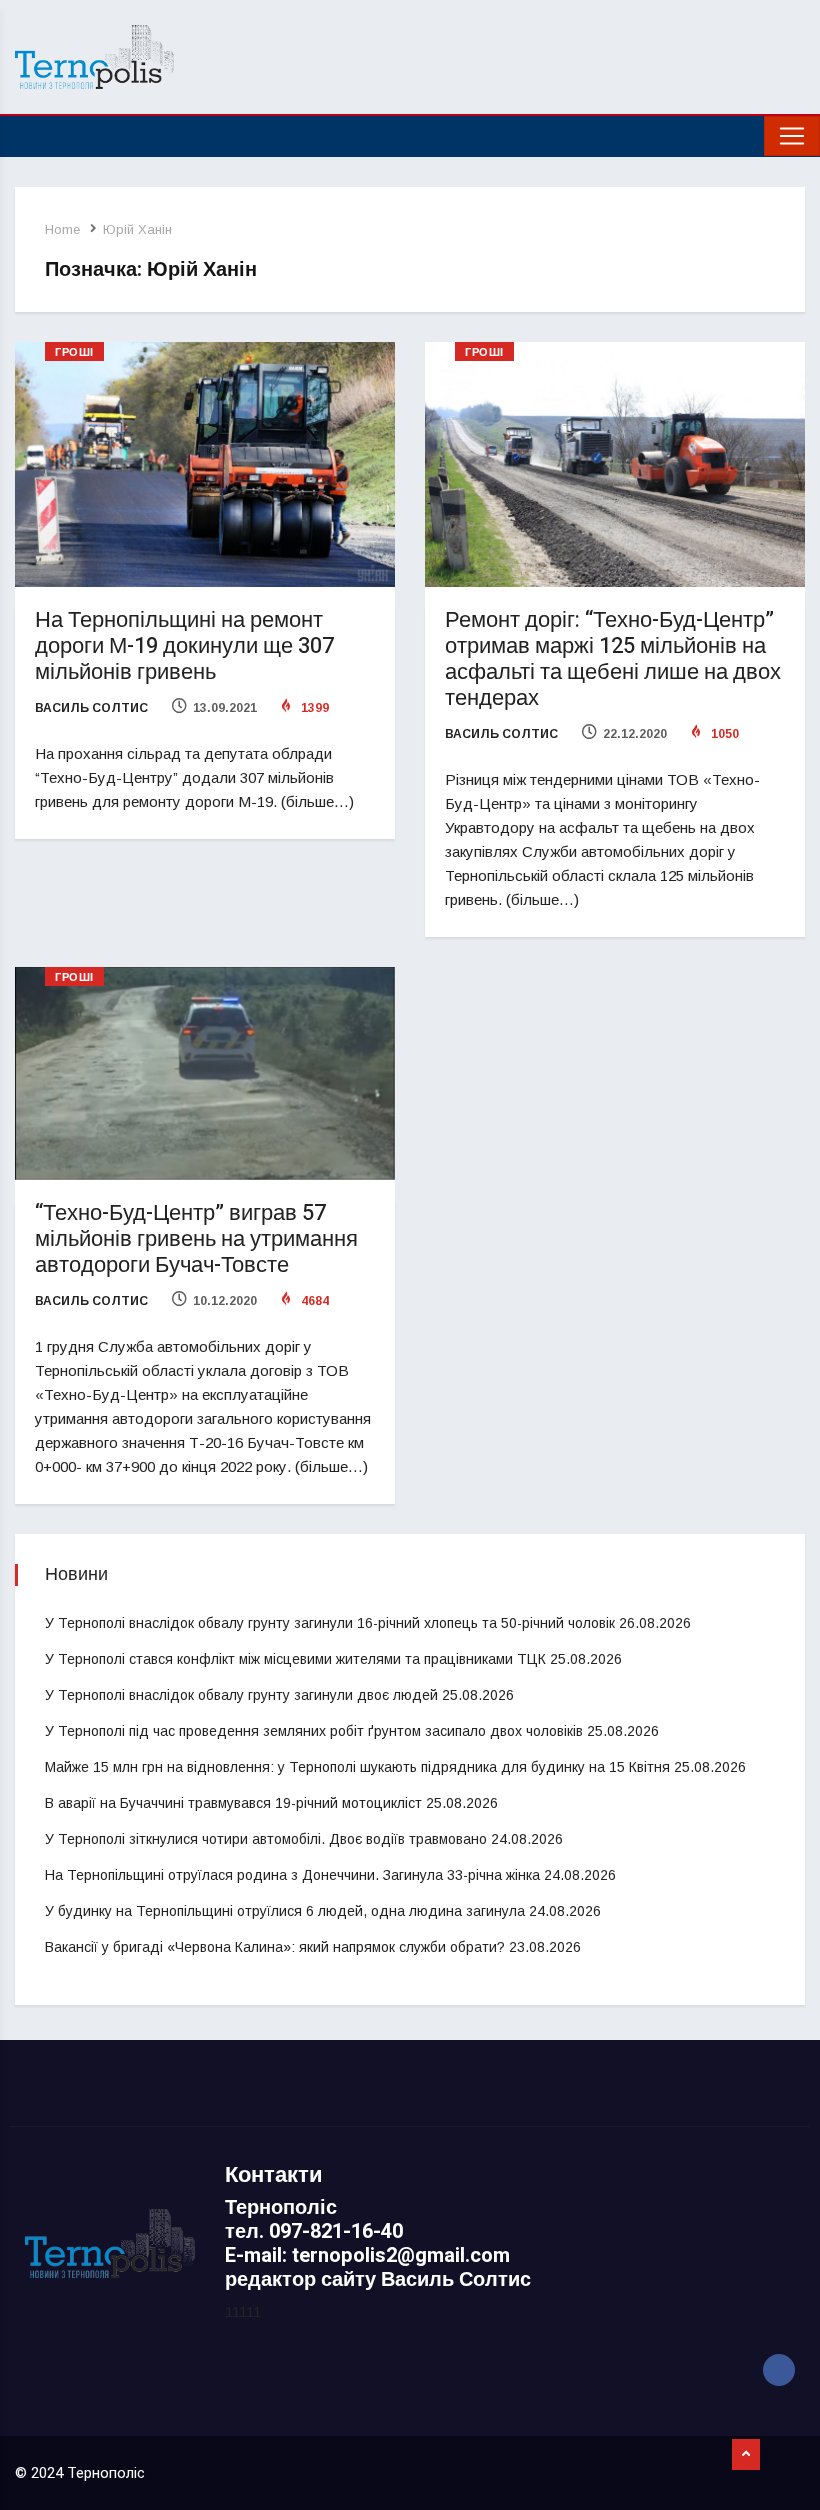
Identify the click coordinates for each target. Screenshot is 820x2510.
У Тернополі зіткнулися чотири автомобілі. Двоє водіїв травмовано (266, 1839)
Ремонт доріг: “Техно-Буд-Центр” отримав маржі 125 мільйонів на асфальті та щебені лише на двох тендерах (613, 659)
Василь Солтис (91, 708)
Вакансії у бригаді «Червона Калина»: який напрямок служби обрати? (275, 1947)
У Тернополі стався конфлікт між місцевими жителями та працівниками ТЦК (295, 1659)
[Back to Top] (746, 2455)
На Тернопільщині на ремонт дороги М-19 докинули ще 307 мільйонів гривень (184, 646)
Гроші (74, 352)
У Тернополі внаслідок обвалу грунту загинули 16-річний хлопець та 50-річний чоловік (330, 1623)
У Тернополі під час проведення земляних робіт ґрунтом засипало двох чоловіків (314, 1731)
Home (62, 229)
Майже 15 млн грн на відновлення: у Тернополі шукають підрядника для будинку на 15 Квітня (357, 1767)
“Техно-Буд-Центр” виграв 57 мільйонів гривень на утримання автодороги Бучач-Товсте (196, 1239)
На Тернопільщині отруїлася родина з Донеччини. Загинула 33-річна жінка (292, 1875)
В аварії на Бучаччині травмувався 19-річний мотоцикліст (233, 1803)
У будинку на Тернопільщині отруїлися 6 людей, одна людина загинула (285, 1911)
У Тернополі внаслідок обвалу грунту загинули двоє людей (241, 1695)
